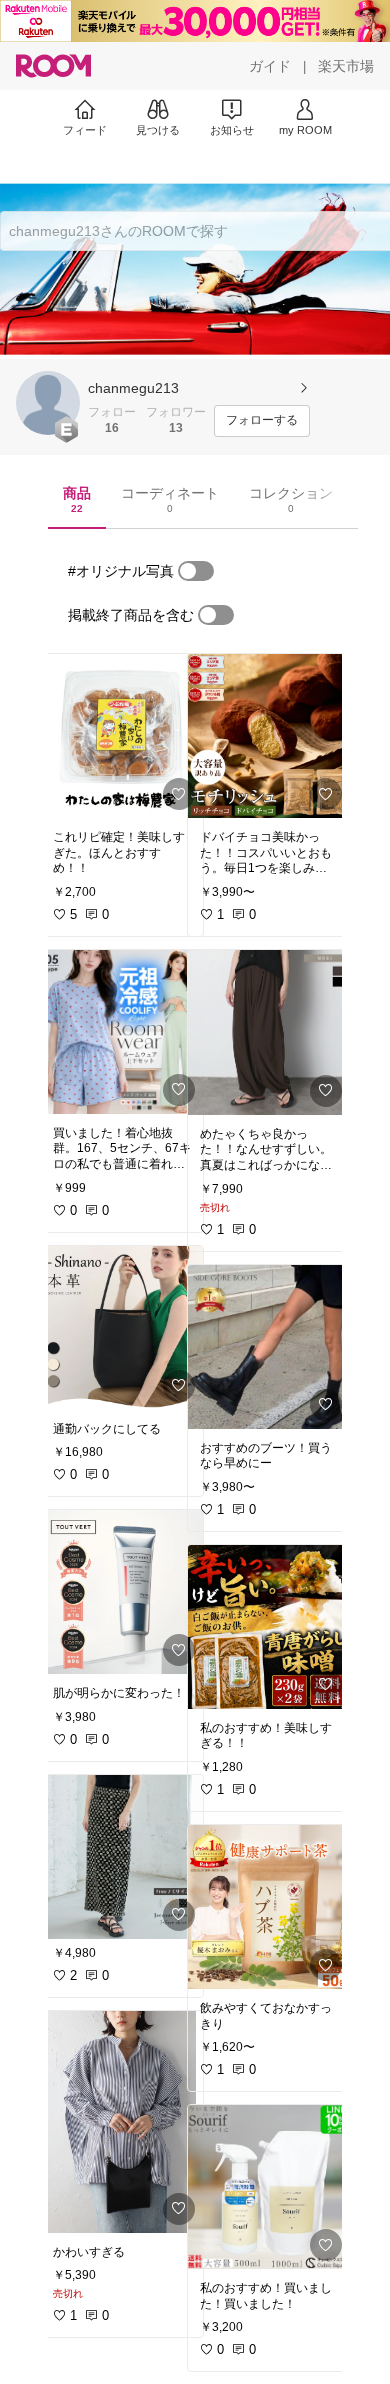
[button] (48, 403)
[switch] (196, 571)
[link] (122, 736)
